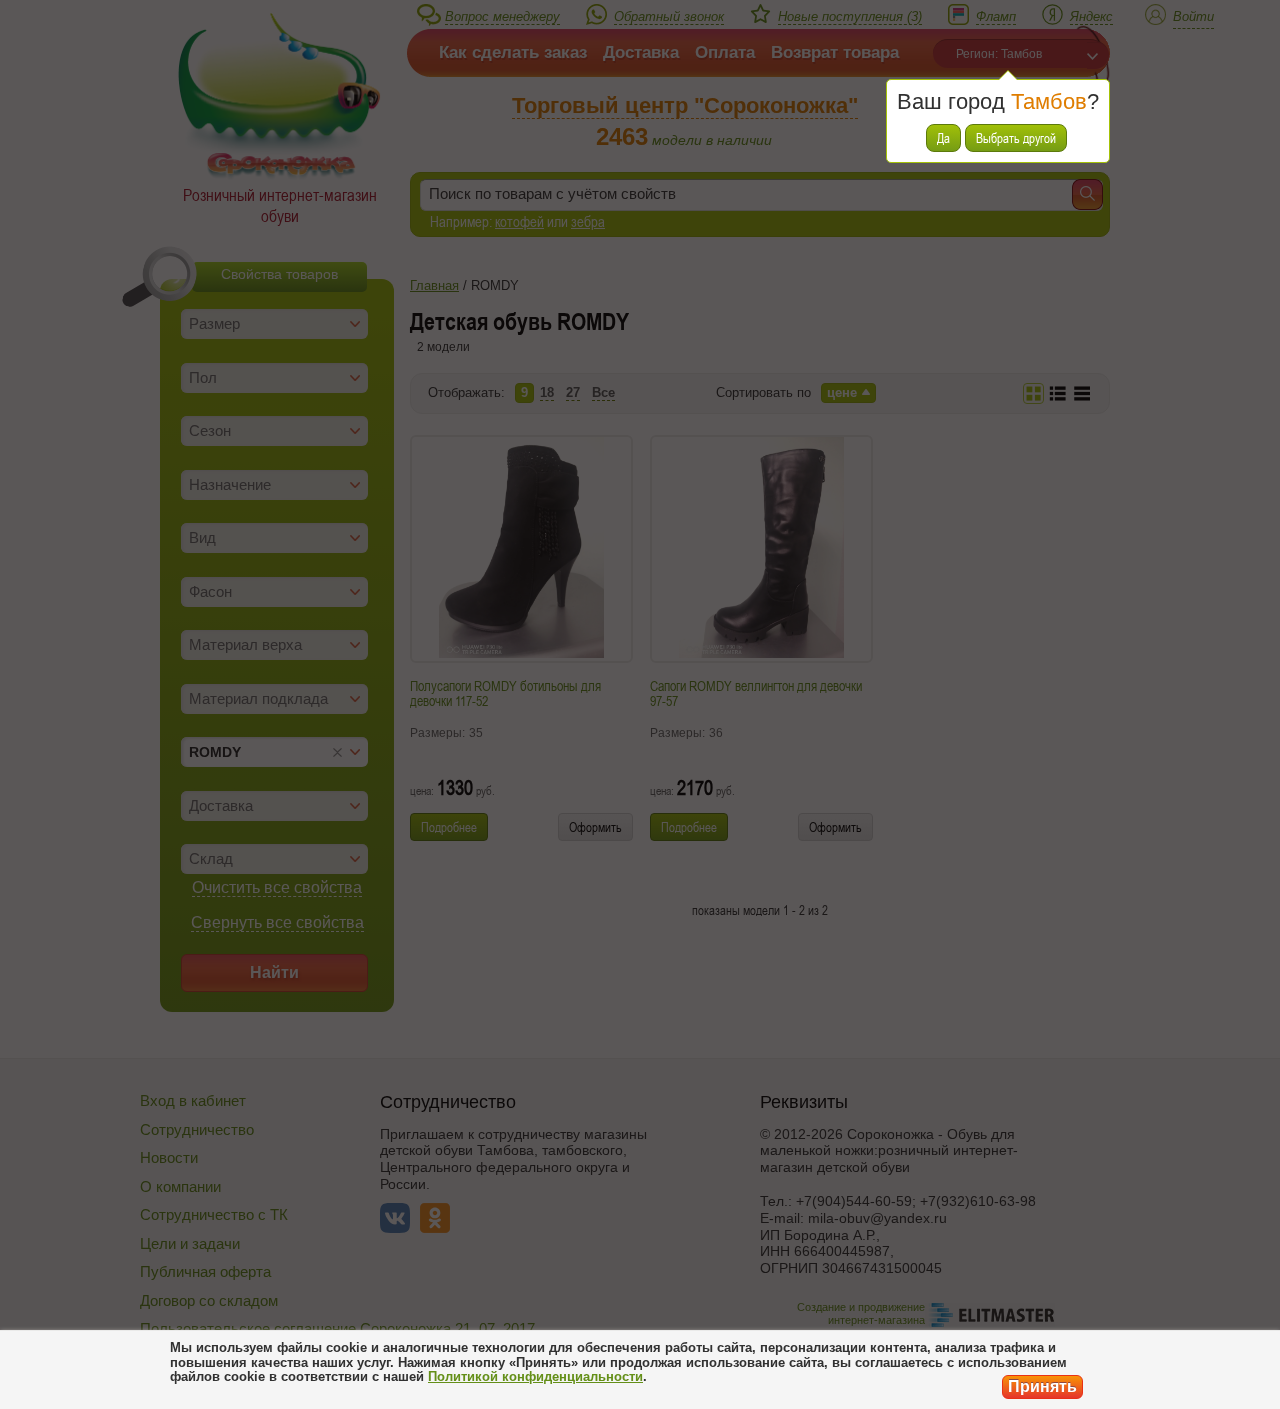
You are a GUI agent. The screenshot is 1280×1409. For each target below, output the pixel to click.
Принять (1042, 1386)
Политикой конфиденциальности (535, 1376)
